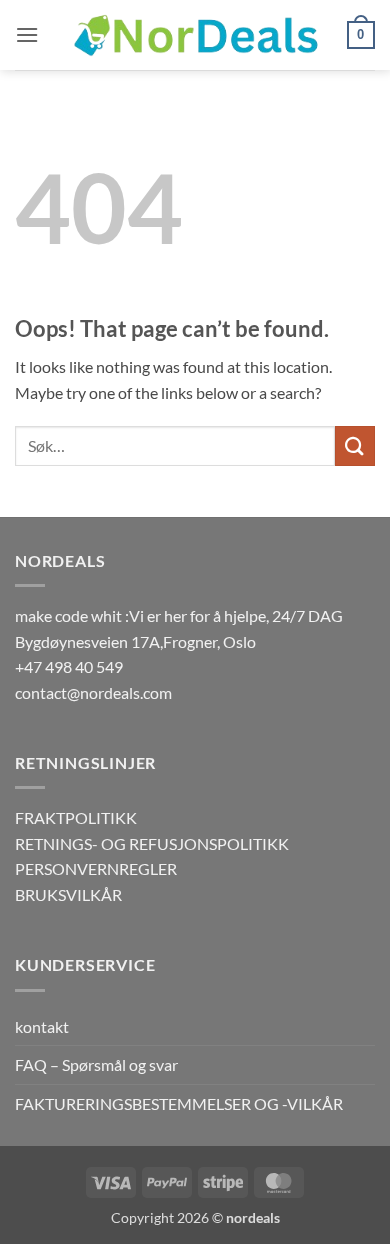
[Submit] (355, 445)
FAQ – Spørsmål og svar (96, 1064)
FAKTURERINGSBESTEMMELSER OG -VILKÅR (179, 1103)
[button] (27, 34)
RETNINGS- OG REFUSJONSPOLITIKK (152, 843)
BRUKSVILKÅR (68, 894)
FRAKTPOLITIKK (76, 817)
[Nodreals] (195, 35)
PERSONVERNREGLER (96, 868)
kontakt (42, 1026)
